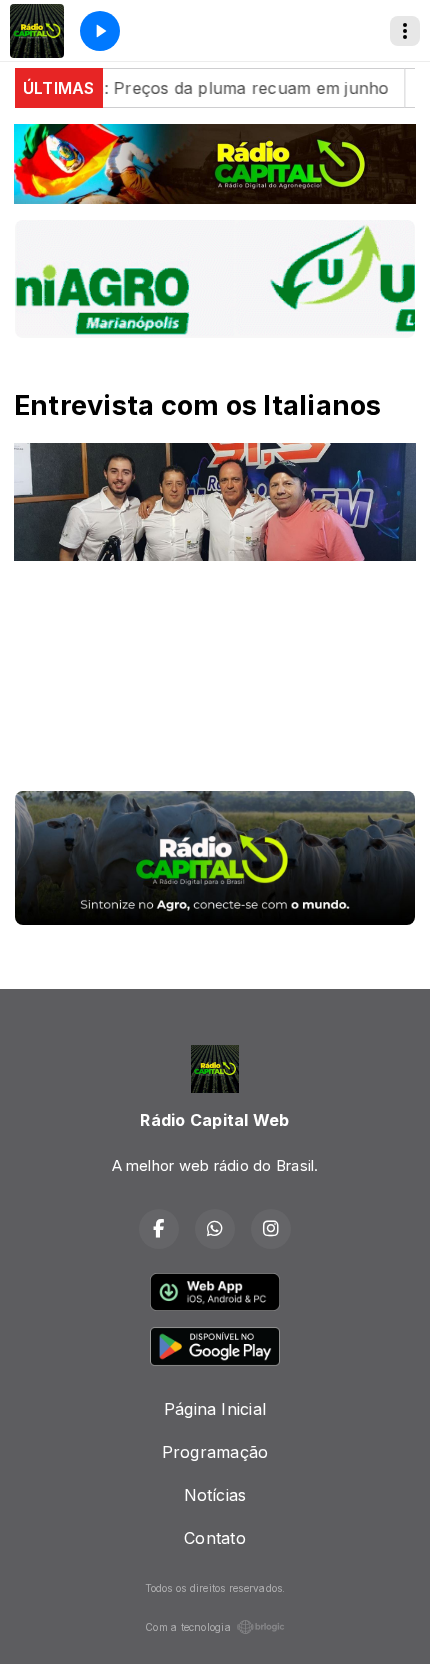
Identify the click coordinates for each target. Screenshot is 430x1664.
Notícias (215, 1495)
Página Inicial (215, 1409)
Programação (215, 1452)
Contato (215, 1538)
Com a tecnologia (188, 1627)
